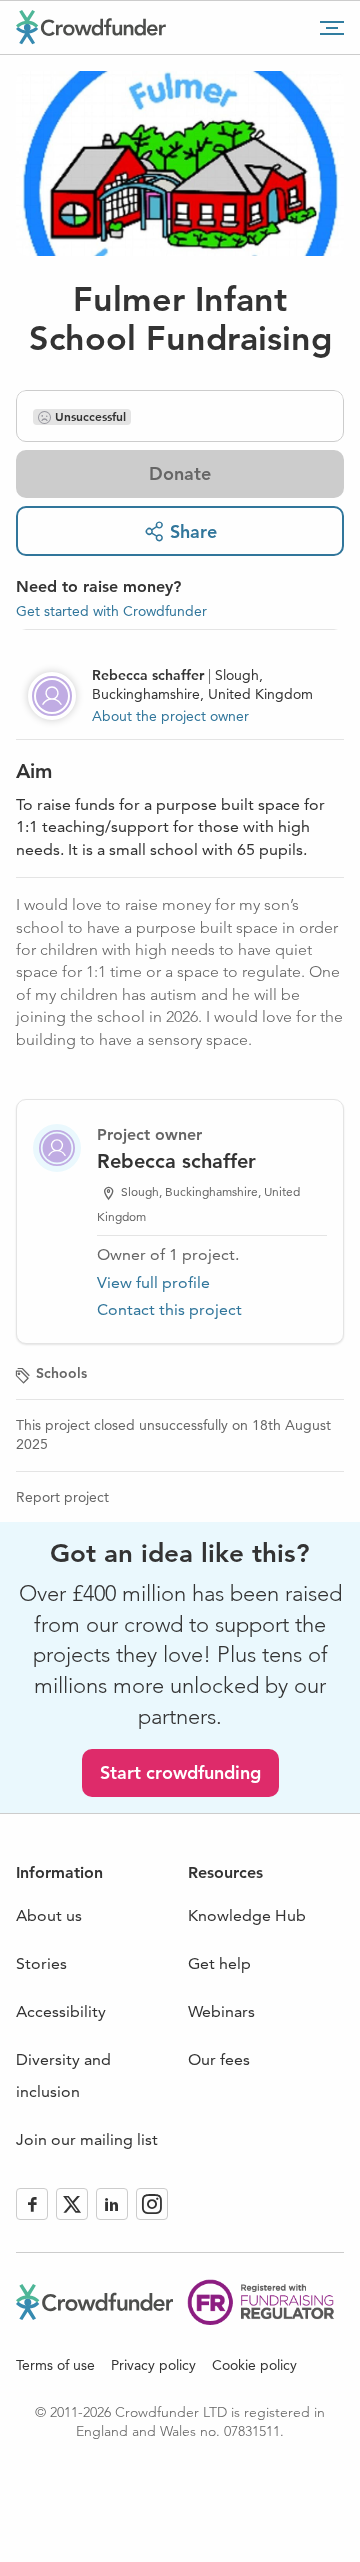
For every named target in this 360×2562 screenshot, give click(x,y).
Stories (41, 1963)
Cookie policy (254, 2365)
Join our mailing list (87, 2139)
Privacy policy (153, 2365)
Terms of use (55, 2365)
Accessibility (61, 2011)
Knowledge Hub (247, 1915)
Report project (62, 1497)
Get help (219, 1963)
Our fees (219, 2059)
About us (49, 1915)
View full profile (153, 1282)
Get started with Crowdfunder (111, 611)
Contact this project (169, 1309)
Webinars (221, 2011)
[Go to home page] (91, 27)
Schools (61, 1373)
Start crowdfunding (180, 1772)
